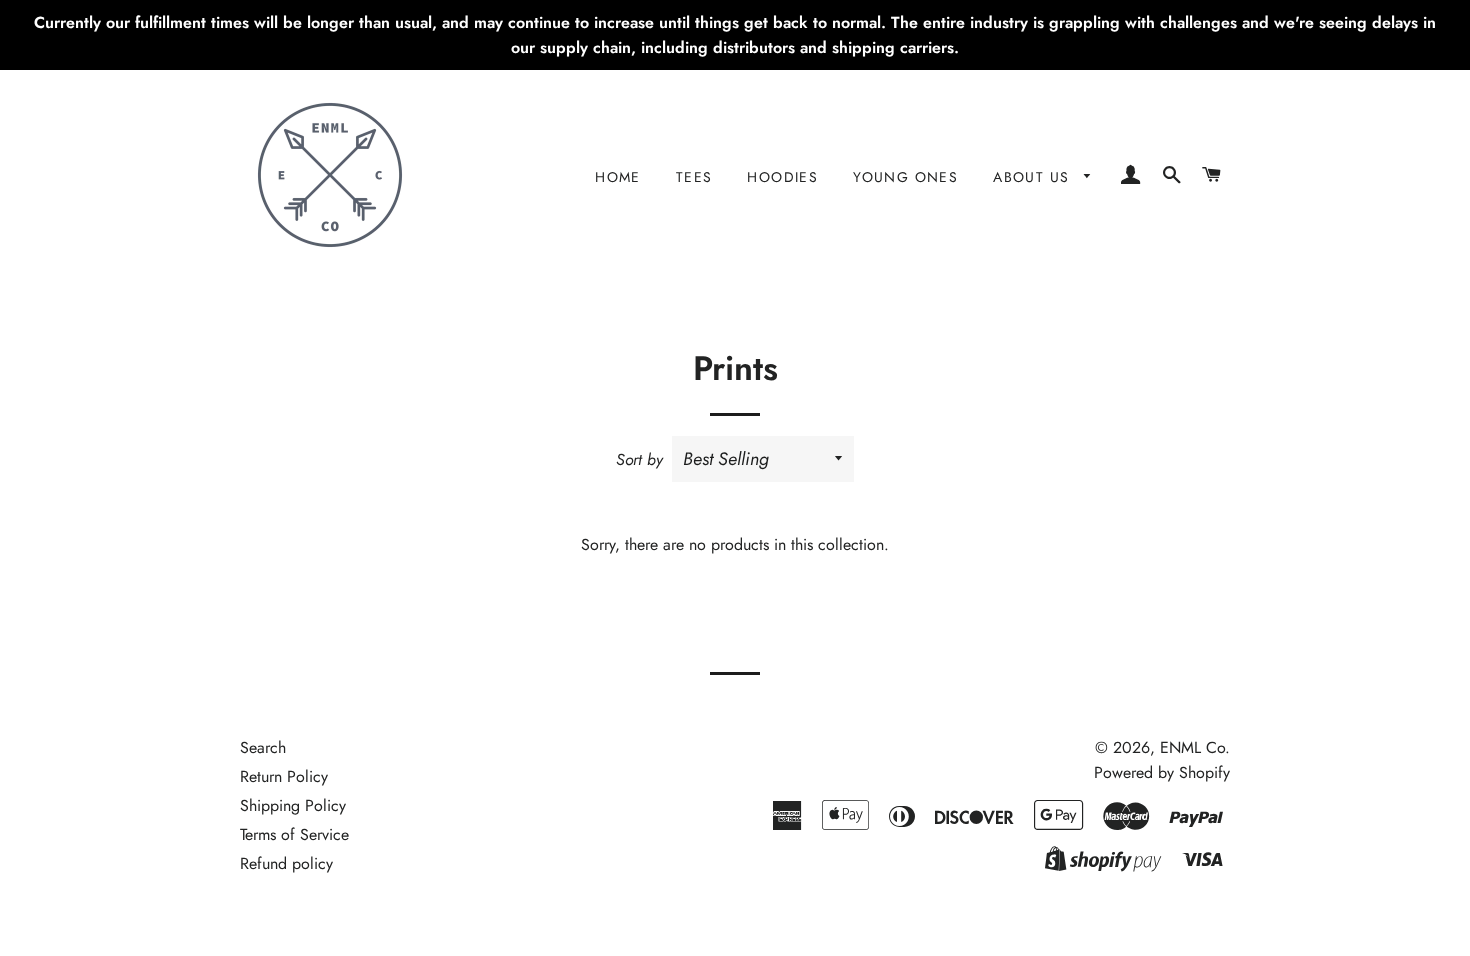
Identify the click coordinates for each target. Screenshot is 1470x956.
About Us (1034, 177)
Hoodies (782, 177)
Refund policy (286, 863)
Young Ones (905, 177)
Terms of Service (294, 834)
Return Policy (284, 776)
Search (263, 747)
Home (618, 177)
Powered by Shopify (1162, 772)
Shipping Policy (293, 805)
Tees (694, 177)
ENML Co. (1195, 747)
